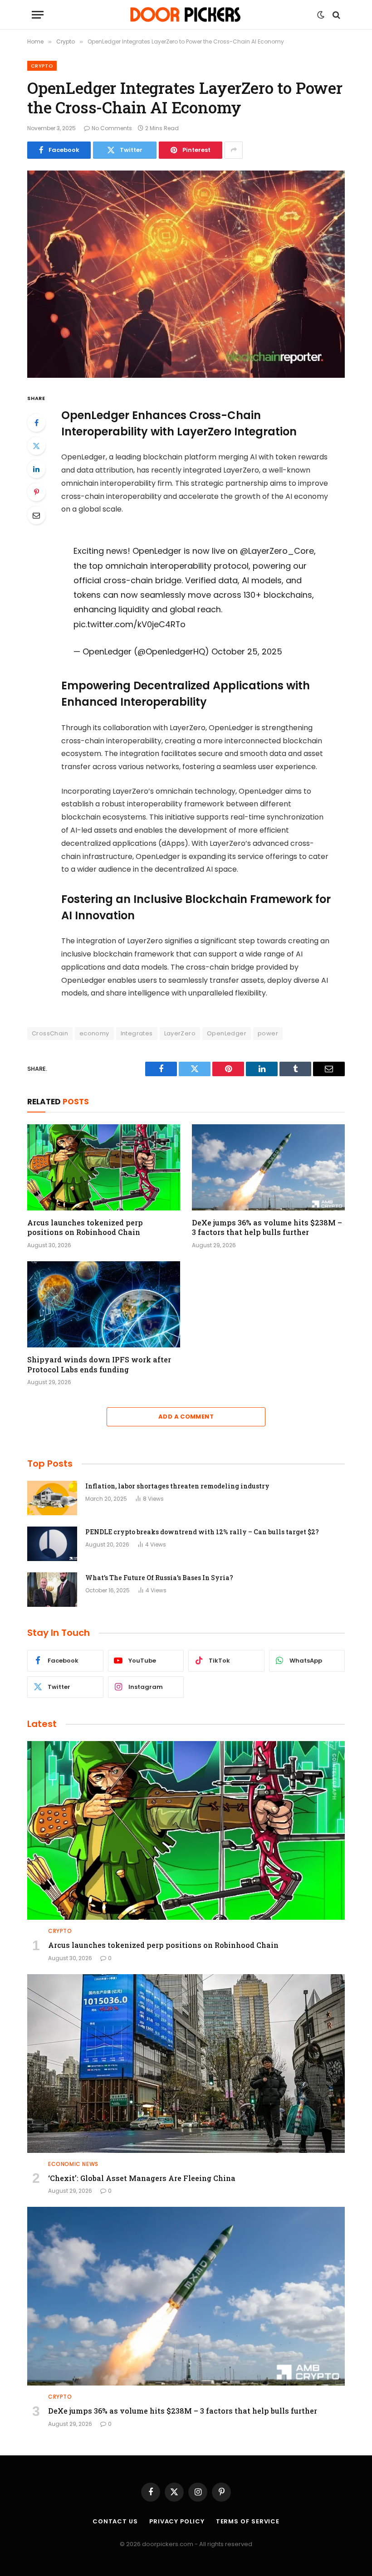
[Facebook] (36, 423)
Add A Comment (186, 1417)
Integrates (137, 1033)
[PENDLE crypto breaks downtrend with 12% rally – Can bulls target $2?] (52, 1544)
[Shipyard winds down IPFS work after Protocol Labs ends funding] (104, 1304)
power (268, 1033)
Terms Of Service (248, 2521)
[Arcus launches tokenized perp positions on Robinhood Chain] (104, 1167)
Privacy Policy (177, 2521)
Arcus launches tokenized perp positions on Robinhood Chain (85, 1227)
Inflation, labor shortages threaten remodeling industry (177, 1486)
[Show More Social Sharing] (234, 150)
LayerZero (180, 1033)
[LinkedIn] (36, 469)
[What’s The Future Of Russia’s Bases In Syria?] (52, 1590)
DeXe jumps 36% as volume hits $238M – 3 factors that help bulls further (267, 1227)
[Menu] (38, 15)
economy (94, 1033)
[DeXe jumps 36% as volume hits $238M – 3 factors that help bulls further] (268, 1167)
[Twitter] (36, 446)
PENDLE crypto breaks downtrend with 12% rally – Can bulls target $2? (202, 1532)
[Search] (335, 15)
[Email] (36, 515)
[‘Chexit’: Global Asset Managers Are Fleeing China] (186, 2064)
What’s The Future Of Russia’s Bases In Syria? (159, 1578)
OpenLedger (227, 1033)
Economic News (73, 2164)
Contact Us (115, 2521)
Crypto (42, 66)
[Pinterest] (36, 492)
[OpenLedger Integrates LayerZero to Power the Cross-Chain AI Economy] (186, 274)
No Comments (112, 128)
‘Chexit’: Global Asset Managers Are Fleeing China (142, 2178)
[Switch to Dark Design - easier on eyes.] (321, 15)
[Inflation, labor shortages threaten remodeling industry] (52, 1498)
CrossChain (50, 1033)
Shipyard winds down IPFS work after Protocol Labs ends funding (99, 1364)
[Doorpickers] (186, 15)
